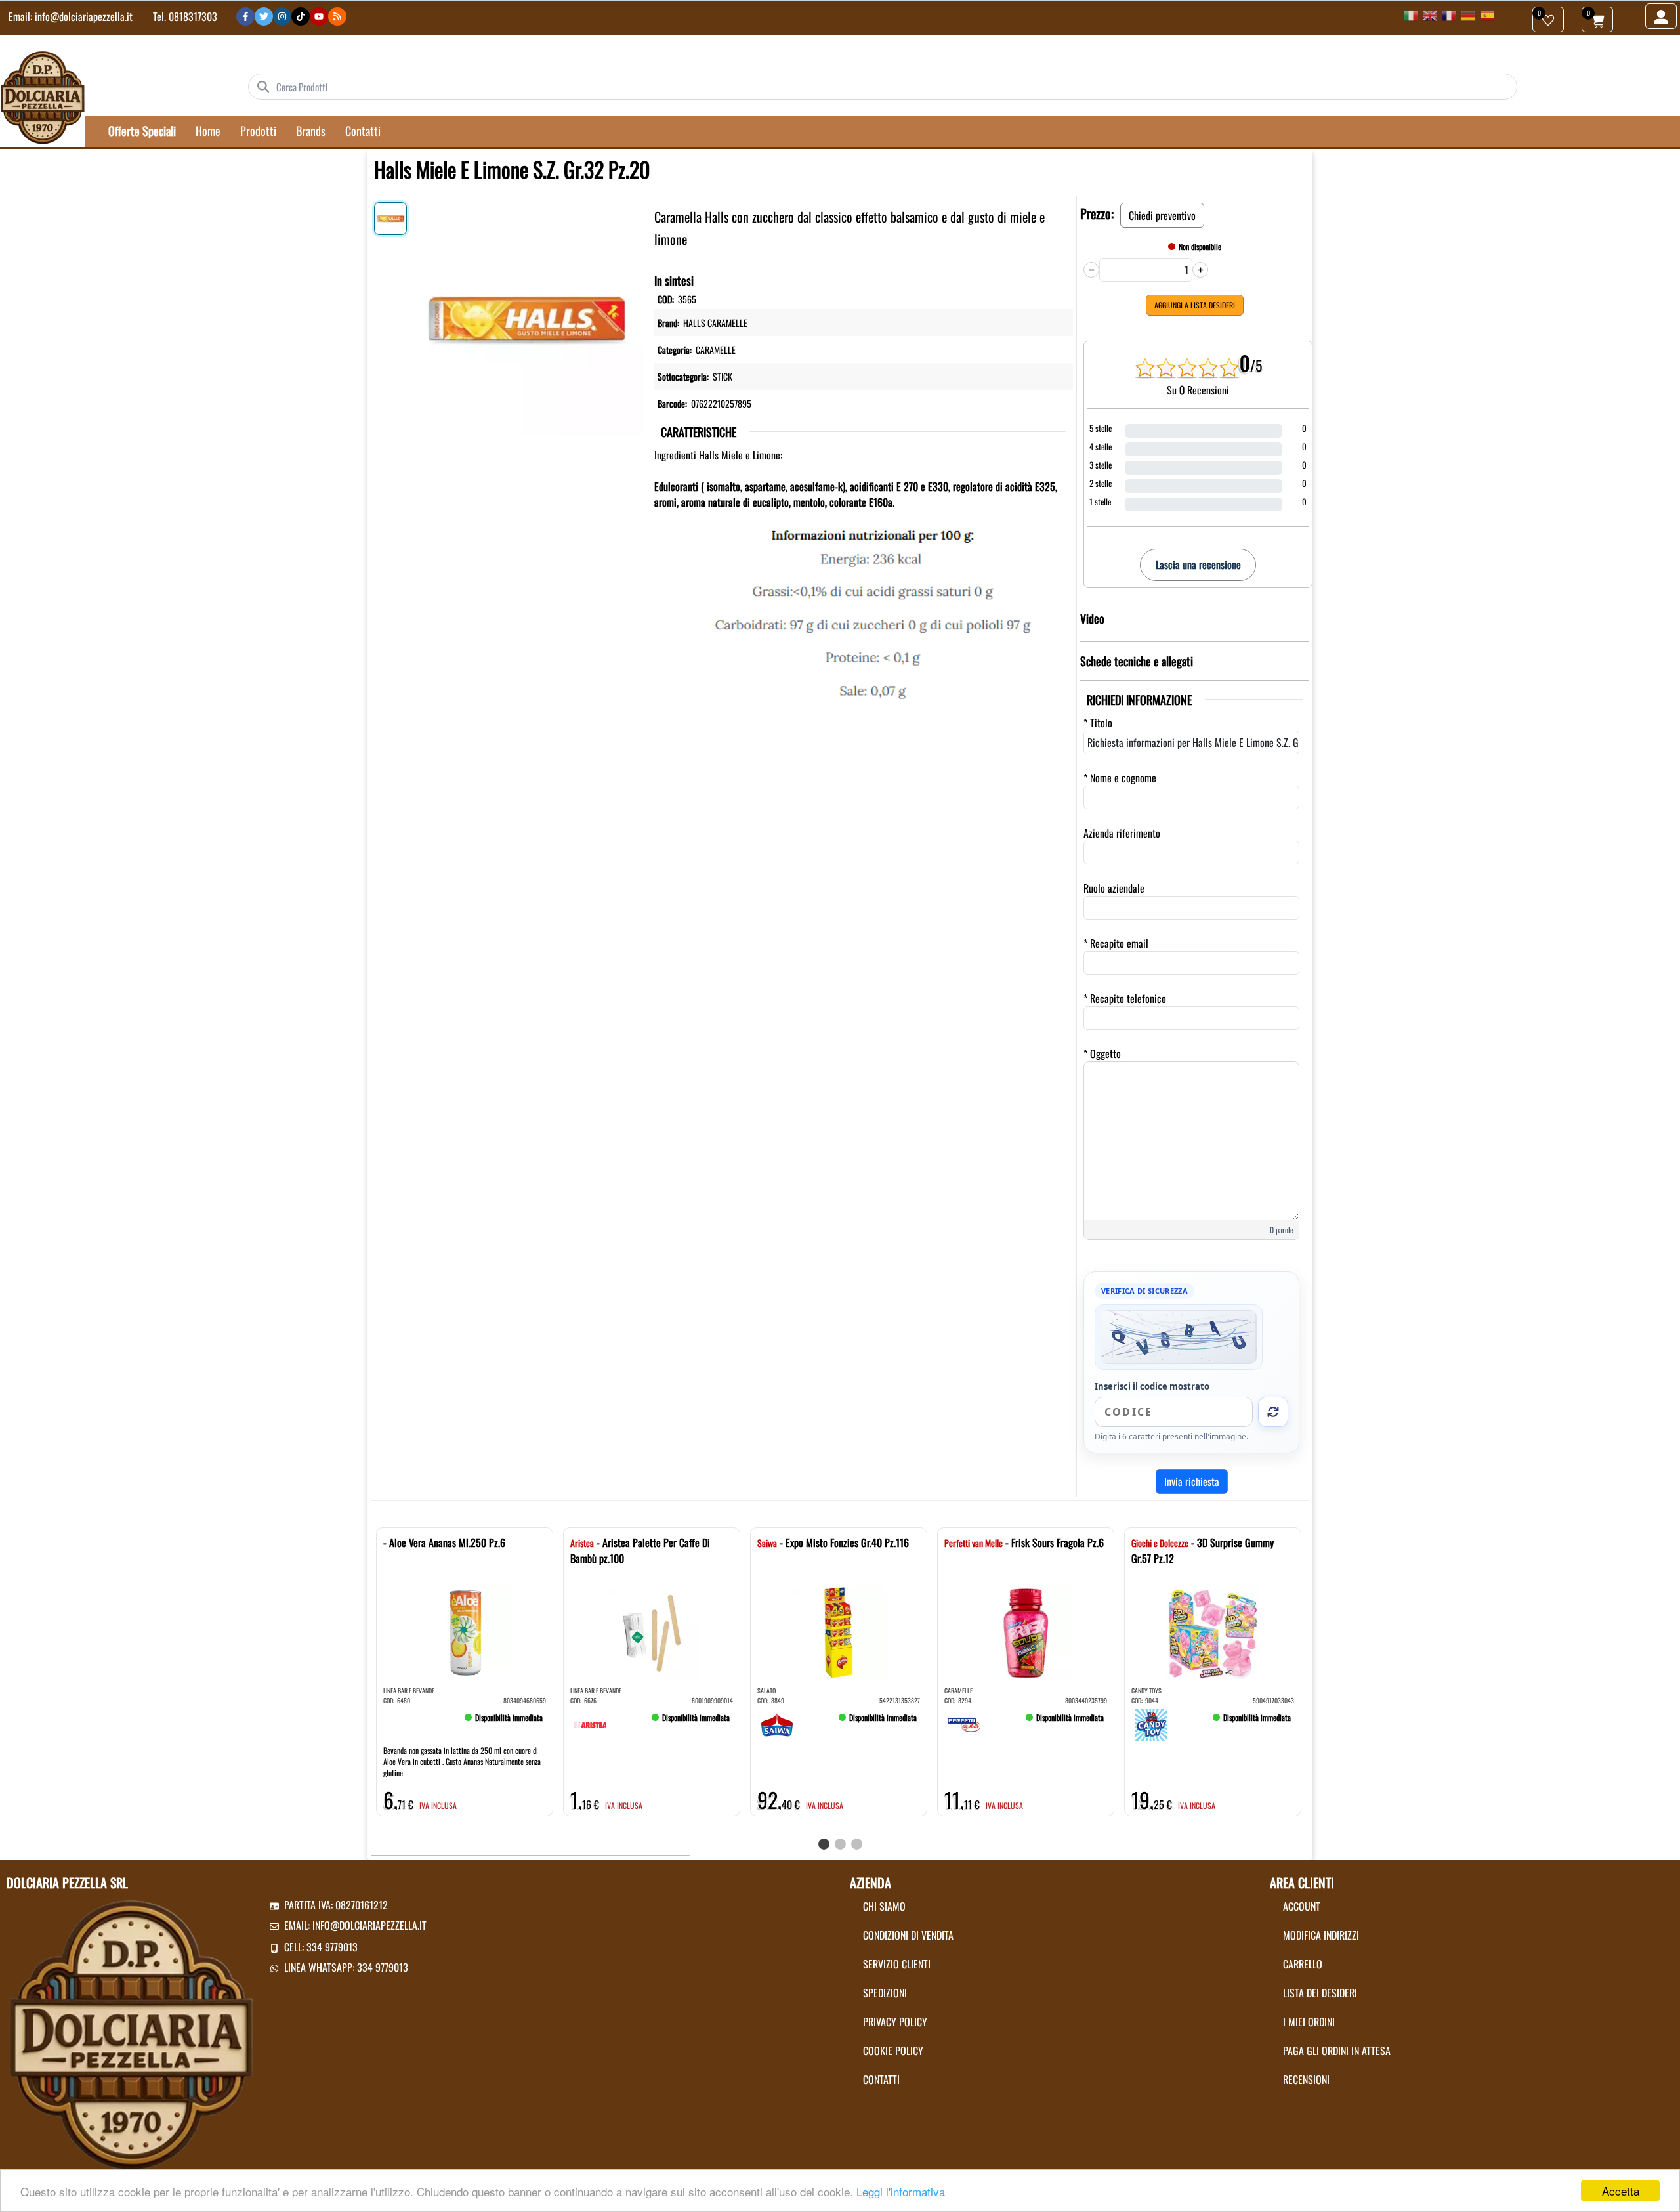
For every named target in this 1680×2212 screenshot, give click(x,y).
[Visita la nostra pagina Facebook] (245, 16)
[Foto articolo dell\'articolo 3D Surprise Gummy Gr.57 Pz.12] (1213, 1633)
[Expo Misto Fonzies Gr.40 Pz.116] (777, 1723)
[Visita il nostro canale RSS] (337, 16)
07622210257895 (721, 403)
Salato (766, 1691)
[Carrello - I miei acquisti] (1597, 19)
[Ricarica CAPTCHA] (1273, 1412)
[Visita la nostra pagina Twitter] (264, 16)
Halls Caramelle (715, 323)
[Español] (1487, 14)
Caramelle (716, 350)
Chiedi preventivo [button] (1162, 215)
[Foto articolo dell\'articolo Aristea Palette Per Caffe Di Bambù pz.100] (652, 1633)
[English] (1430, 14)
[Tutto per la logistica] (43, 96)
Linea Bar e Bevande (409, 1691)
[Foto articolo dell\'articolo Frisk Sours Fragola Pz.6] (1026, 1633)
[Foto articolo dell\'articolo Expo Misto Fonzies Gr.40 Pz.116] (839, 1633)
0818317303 (193, 16)
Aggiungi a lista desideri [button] (1195, 305)
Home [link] (208, 131)
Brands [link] (311, 131)
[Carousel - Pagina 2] (840, 1844)
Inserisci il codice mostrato (1152, 1386)
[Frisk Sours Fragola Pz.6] (964, 1723)
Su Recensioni (1198, 390)
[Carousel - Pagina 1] (824, 1844)
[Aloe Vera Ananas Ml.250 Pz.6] (403, 1723)
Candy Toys (1146, 1691)
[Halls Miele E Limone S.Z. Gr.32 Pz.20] (527, 316)
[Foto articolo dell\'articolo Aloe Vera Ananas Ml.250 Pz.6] (465, 1633)
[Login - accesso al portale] (1661, 16)
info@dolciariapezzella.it (84, 16)
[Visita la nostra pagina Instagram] (282, 16)
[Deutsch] (1468, 14)
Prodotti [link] (258, 131)
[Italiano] (1411, 14)
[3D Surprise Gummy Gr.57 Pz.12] (1151, 1723)
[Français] (1449, 14)
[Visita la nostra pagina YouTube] (319, 16)
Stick (723, 376)
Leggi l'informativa (901, 2191)
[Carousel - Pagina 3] (857, 1844)
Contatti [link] (363, 131)
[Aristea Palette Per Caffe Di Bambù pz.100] (590, 1723)
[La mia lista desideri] (1548, 19)
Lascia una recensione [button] (1198, 564)
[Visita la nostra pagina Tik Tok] (301, 16)
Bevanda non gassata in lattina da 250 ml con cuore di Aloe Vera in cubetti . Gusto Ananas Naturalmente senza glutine (462, 1761)
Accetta (1621, 2191)
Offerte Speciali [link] (142, 131)
